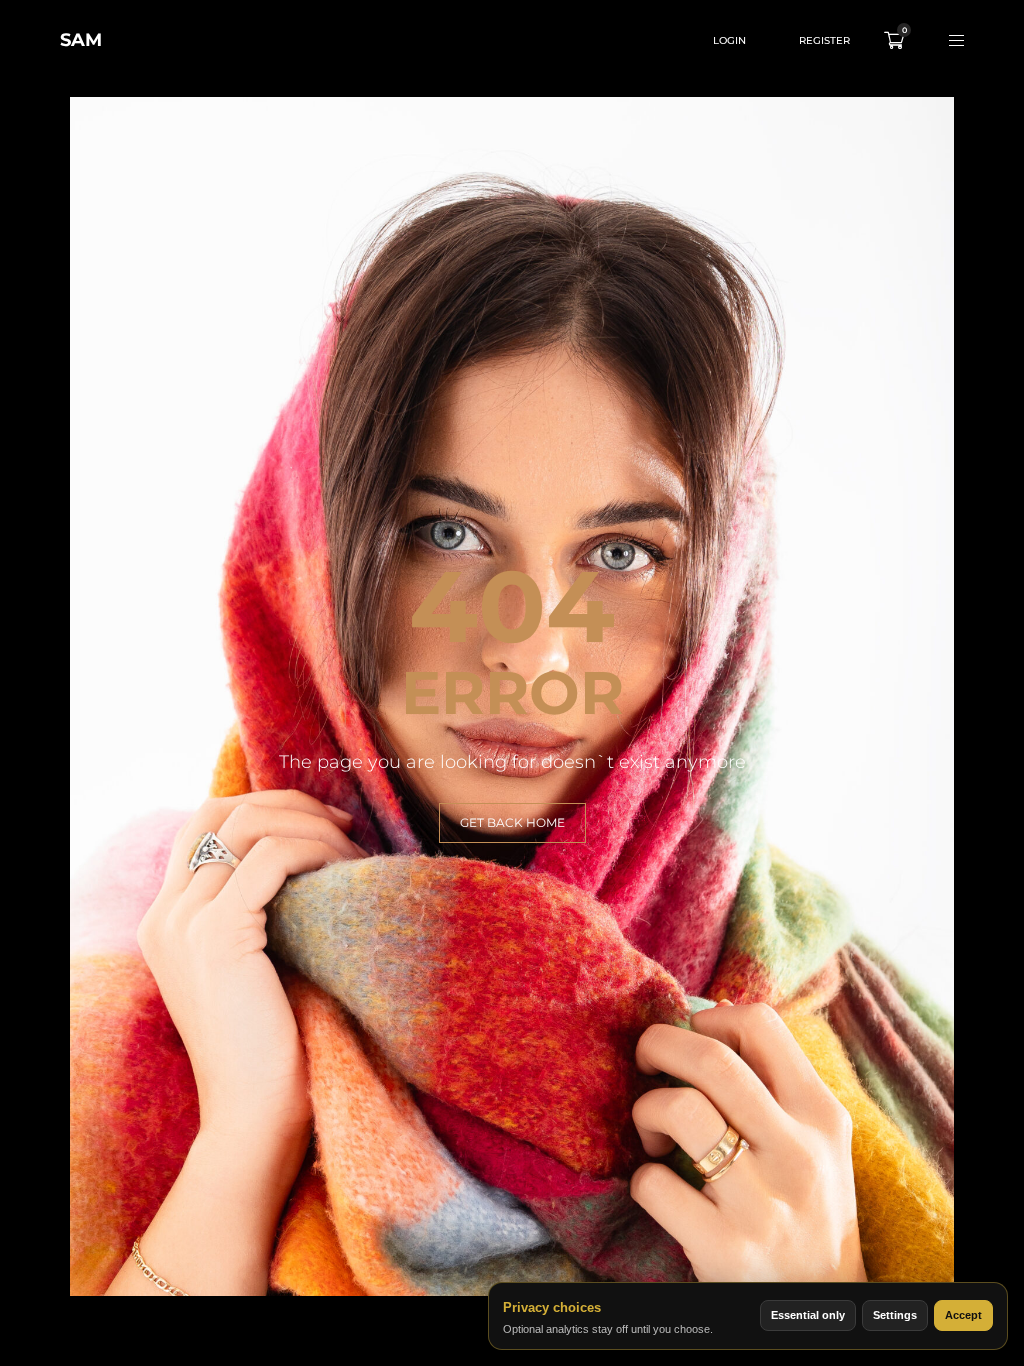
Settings (895, 1315)
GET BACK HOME (512, 822)
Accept (963, 1315)
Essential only (808, 1315)
